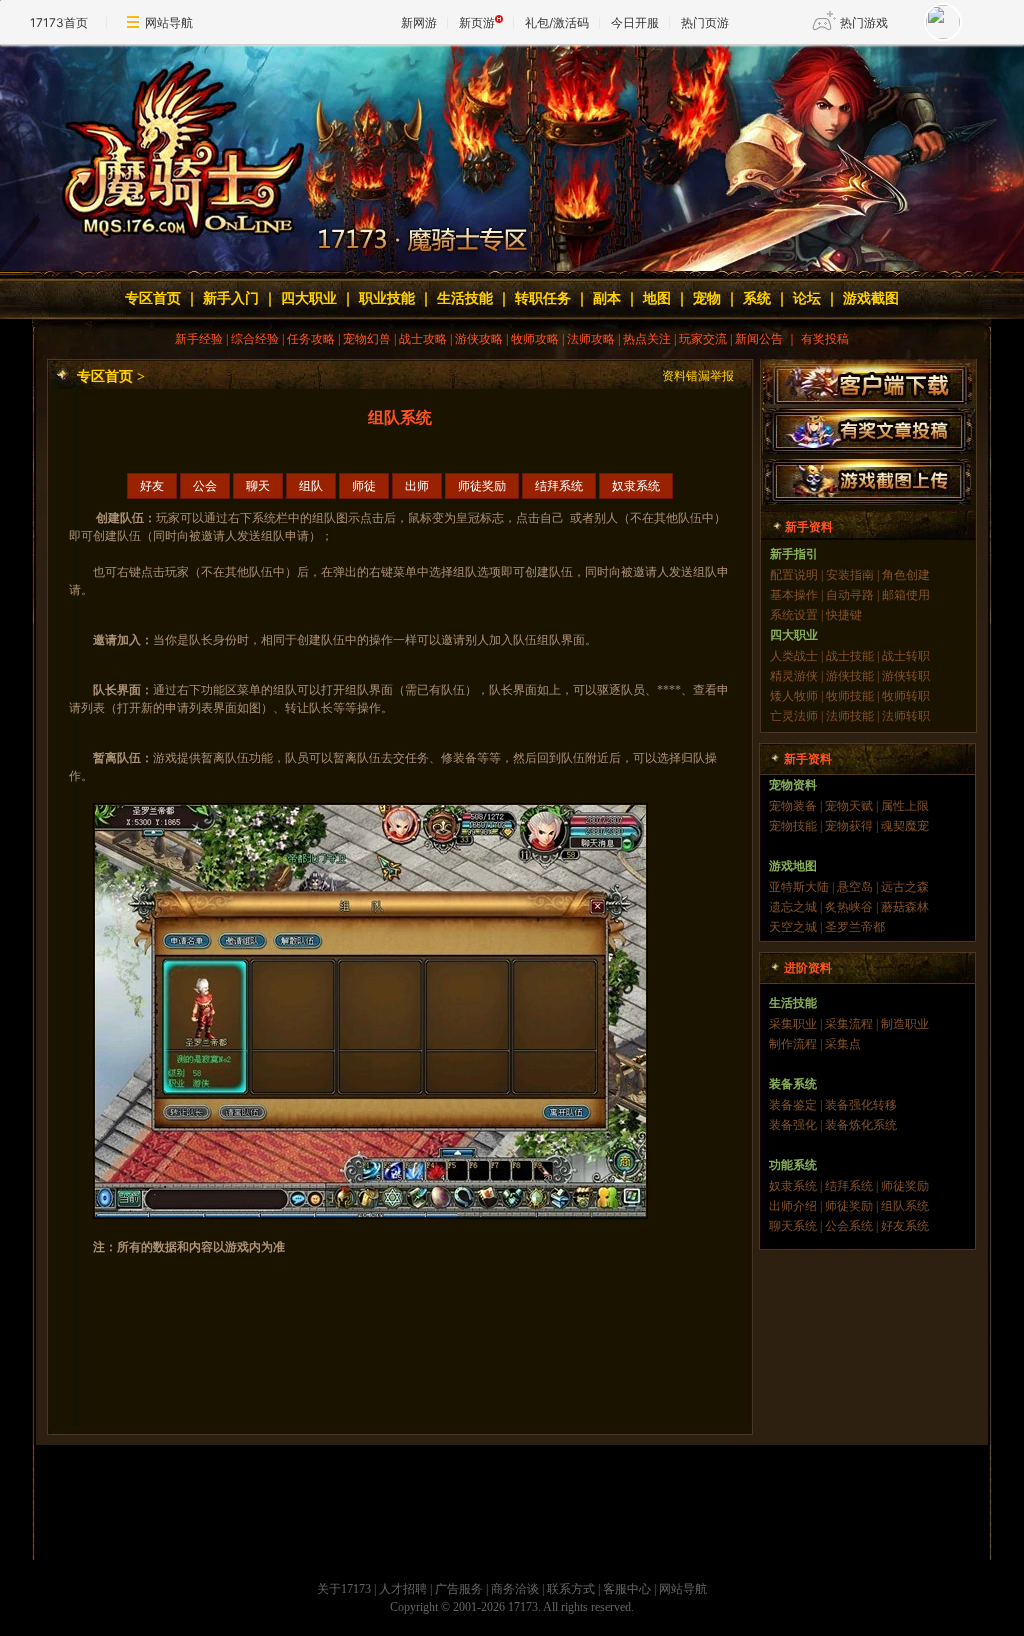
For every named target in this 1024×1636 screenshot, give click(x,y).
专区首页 (153, 298)
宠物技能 (793, 826)
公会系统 (849, 1226)
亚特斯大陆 (799, 887)
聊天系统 (794, 1226)
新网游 (419, 22)
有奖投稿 (825, 339)
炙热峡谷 (849, 907)
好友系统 (905, 1226)
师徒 (364, 486)
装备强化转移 (861, 1105)
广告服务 (459, 1589)
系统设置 (794, 615)
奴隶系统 (636, 486)
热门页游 (705, 22)
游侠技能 (850, 676)
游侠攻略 (479, 339)
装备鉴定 (793, 1105)
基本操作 (794, 595)
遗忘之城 (793, 907)
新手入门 (231, 298)
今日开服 (635, 22)
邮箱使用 (906, 595)
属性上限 (905, 806)
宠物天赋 (849, 806)
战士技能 (848, 656)
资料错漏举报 (698, 376)
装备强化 (793, 1125)
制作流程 (793, 1044)
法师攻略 (591, 339)
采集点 (843, 1044)
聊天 (258, 486)
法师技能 (850, 716)
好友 (152, 486)
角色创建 (906, 575)
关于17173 (344, 1589)
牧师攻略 (535, 339)
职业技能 (387, 298)
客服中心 (627, 1589)
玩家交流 (703, 339)
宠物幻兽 (367, 339)
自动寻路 (850, 595)
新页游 (477, 22)
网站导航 (169, 22)
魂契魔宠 (905, 826)
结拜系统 (559, 486)
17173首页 (59, 22)
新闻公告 (759, 339)
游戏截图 (871, 298)
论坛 (807, 298)
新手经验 (199, 339)
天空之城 (793, 927)
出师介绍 (793, 1206)
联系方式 (571, 1589)
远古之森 (905, 887)
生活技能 (465, 298)
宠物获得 (849, 826)
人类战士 (794, 656)
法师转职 (906, 716)
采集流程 (849, 1024)
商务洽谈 (515, 1589)
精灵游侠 (794, 676)
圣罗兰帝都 (855, 927)
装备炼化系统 (861, 1125)
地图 (657, 298)
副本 (607, 298)
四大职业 (309, 298)
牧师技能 (850, 696)
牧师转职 (906, 696)
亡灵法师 (794, 716)
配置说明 (794, 575)
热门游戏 (864, 22)
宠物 (707, 298)
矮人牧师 (794, 696)
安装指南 (850, 575)
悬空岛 (855, 887)
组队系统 (905, 1206)
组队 (311, 486)
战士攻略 (423, 339)
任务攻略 (311, 339)
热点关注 (647, 339)
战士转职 (906, 656)
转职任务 (543, 298)
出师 (417, 486)
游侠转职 (906, 676)
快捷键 (844, 615)
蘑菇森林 (905, 907)
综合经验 (255, 339)
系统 (757, 298)
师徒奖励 (482, 486)
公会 (205, 486)
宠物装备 (793, 806)
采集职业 (793, 1024)
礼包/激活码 (557, 22)
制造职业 (905, 1024)
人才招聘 (403, 1589)
